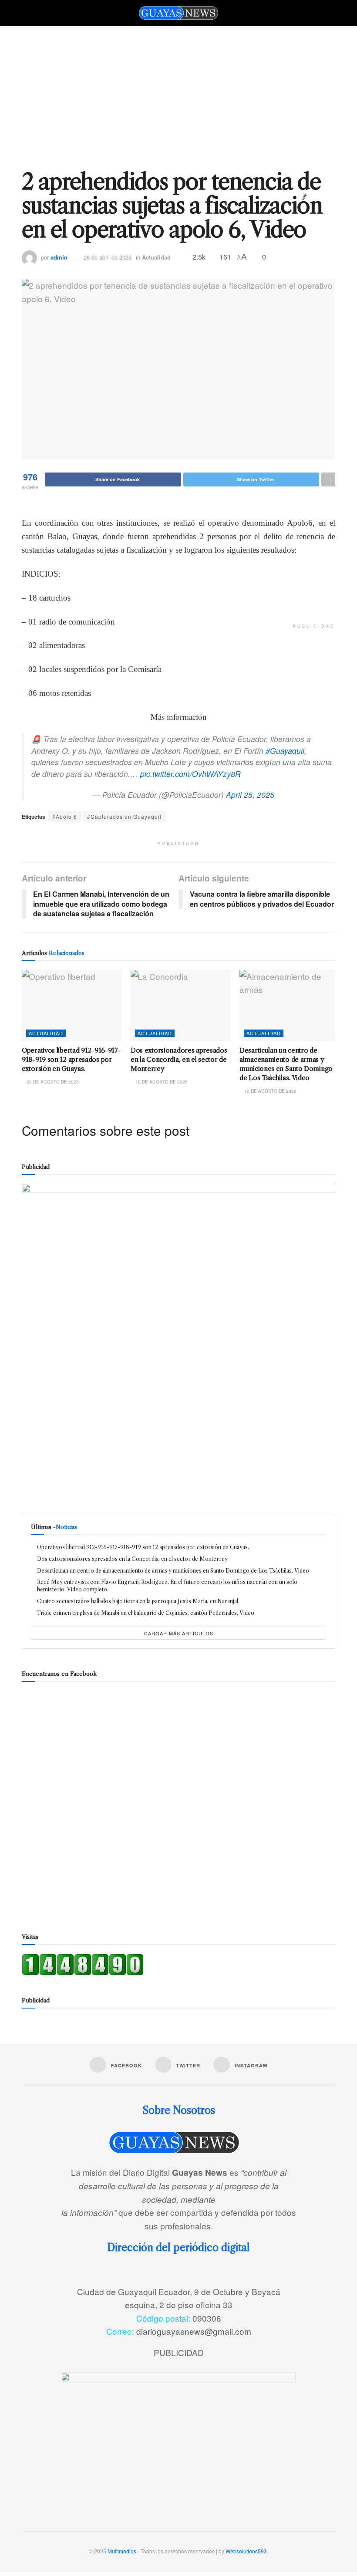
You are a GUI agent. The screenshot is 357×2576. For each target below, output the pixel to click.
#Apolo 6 (65, 816)
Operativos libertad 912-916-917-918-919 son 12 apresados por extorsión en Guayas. (71, 1059)
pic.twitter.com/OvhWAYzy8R (190, 774)
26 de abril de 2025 (108, 257)
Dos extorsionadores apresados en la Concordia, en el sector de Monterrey (179, 1059)
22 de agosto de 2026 (52, 1082)
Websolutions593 (246, 2551)
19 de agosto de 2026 (161, 1082)
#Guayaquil (285, 751)
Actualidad (156, 257)
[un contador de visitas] (83, 1963)
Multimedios (122, 2551)
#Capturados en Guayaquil (124, 816)
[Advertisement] (178, 91)
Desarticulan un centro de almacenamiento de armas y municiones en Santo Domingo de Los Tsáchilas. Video (173, 1571)
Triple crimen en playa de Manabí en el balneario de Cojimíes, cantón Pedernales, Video (146, 1613)
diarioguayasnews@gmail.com (194, 2331)
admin (59, 257)
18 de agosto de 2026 (270, 1091)
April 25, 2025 (250, 795)
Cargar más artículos (179, 1633)
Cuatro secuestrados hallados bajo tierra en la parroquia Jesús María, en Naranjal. (138, 1601)
